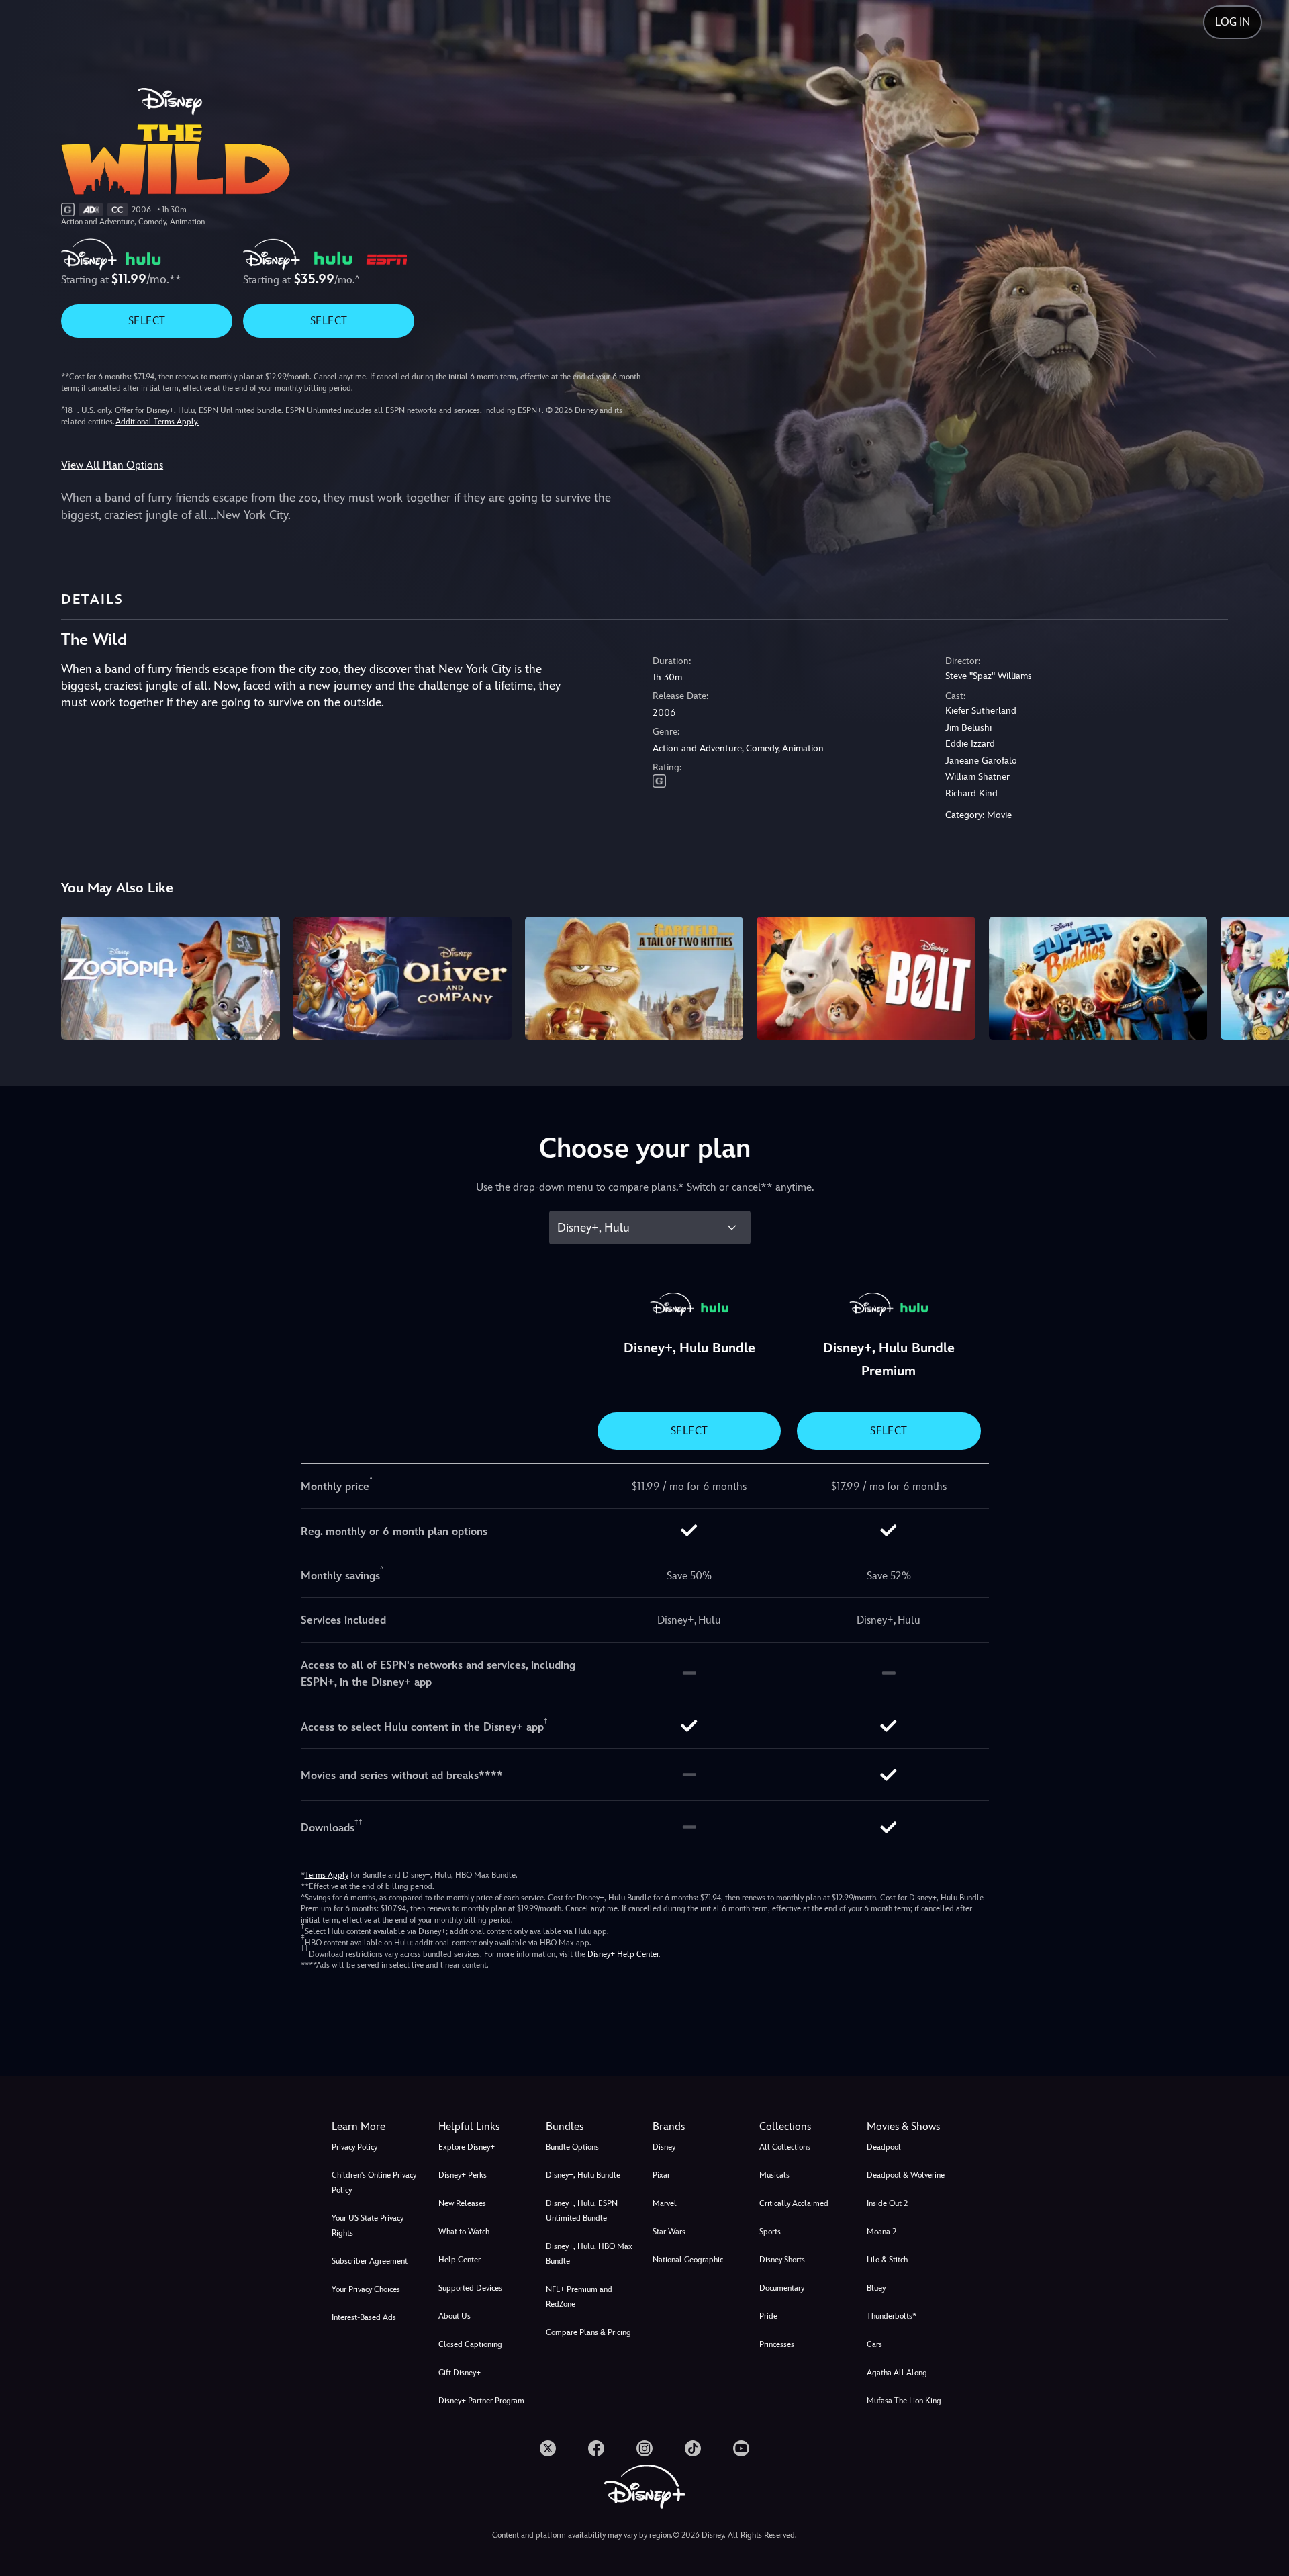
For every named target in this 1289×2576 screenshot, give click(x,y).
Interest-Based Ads (364, 2317)
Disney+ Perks (463, 2175)
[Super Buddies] (1098, 978)
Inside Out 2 (887, 2203)
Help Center (460, 2260)
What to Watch (464, 2232)
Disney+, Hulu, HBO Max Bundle (589, 2254)
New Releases (462, 2203)
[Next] (1263, 976)
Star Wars (669, 2232)
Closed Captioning (470, 2344)
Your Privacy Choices (366, 2289)
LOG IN (1233, 22)
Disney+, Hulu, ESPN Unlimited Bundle (582, 2211)
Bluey (876, 2288)
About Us (455, 2316)
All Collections (785, 2147)
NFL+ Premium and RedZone (579, 2297)
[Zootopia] (170, 978)
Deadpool (884, 2147)
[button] (484, 2127)
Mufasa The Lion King (904, 2401)
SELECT (147, 321)
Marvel (665, 2203)
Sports (770, 2232)
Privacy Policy (354, 2147)
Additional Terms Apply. (157, 422)
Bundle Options (572, 2147)
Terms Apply (327, 1875)
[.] (548, 2448)
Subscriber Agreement (370, 2261)
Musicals (774, 2175)
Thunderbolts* (892, 2316)
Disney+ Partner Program (481, 2401)
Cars (874, 2344)
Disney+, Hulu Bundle (583, 2175)
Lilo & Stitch (887, 2260)
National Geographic (688, 2260)
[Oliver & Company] (402, 978)
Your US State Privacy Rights (368, 2225)
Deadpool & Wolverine (906, 2175)
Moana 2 (881, 2232)
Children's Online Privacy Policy (374, 2182)
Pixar (661, 2175)
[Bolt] (866, 978)
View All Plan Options (112, 465)
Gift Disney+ (460, 2373)
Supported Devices (470, 2288)
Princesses (777, 2344)
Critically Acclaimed (794, 2203)
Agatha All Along (897, 2373)
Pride (768, 2316)
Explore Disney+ (467, 2147)
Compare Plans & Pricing (588, 2332)
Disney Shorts (782, 2260)
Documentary (782, 2288)
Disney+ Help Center (623, 1954)
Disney (664, 2147)
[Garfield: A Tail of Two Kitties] (634, 978)
